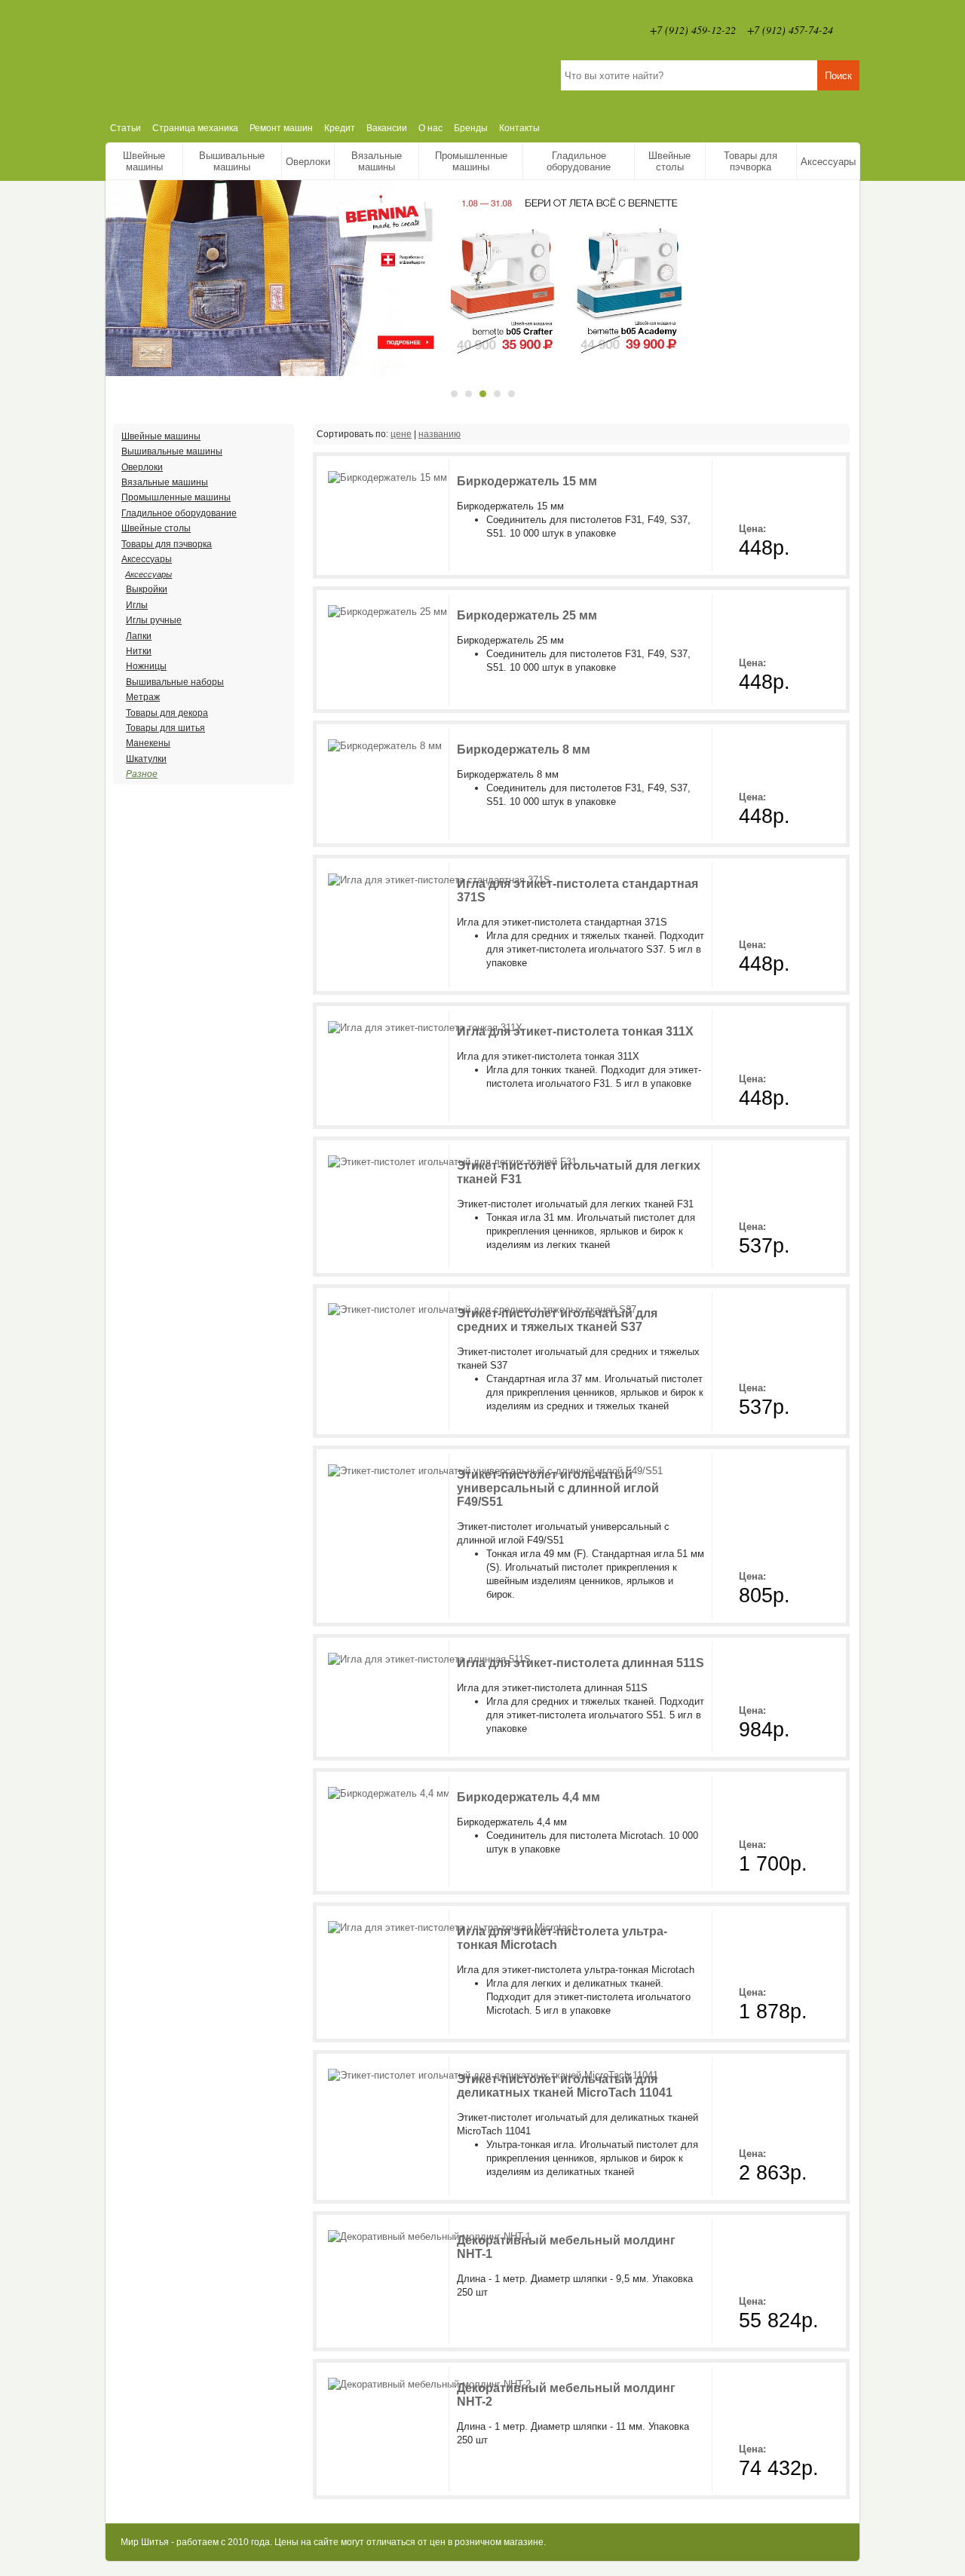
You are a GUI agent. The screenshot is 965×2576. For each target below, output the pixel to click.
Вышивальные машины (232, 161)
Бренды (471, 128)
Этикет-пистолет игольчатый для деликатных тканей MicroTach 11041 (565, 2086)
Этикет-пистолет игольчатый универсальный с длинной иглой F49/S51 (558, 1488)
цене (401, 434)
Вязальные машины (377, 161)
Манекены (148, 743)
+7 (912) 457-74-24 (790, 30)
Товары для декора (167, 713)
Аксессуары (828, 162)
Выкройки (147, 589)
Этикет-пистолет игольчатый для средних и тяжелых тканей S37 (557, 1320)
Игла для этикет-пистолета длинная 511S (581, 1663)
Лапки (139, 636)
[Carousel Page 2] (469, 394)
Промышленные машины (471, 161)
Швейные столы (669, 161)
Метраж (143, 697)
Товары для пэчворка (751, 161)
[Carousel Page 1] (454, 394)
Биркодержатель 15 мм (527, 481)
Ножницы (146, 666)
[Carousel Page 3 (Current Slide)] (483, 394)
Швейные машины (144, 161)
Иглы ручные (154, 620)
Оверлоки (308, 162)
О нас (430, 128)
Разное (142, 774)
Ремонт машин (281, 128)
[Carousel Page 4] (497, 394)
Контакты (519, 128)
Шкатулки (146, 759)
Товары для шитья (165, 728)
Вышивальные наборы (175, 682)
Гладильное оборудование (579, 161)
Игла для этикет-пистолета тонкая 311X (575, 1031)
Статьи (126, 128)
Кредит (340, 128)
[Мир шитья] (267, 57)
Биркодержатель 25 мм (527, 615)
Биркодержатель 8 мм (524, 750)
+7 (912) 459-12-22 (693, 30)
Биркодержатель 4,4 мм (528, 1797)
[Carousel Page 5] (512, 394)
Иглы (137, 605)
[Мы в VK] (852, 30)
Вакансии (387, 128)
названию (440, 434)
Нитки (139, 651)
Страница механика (195, 128)
